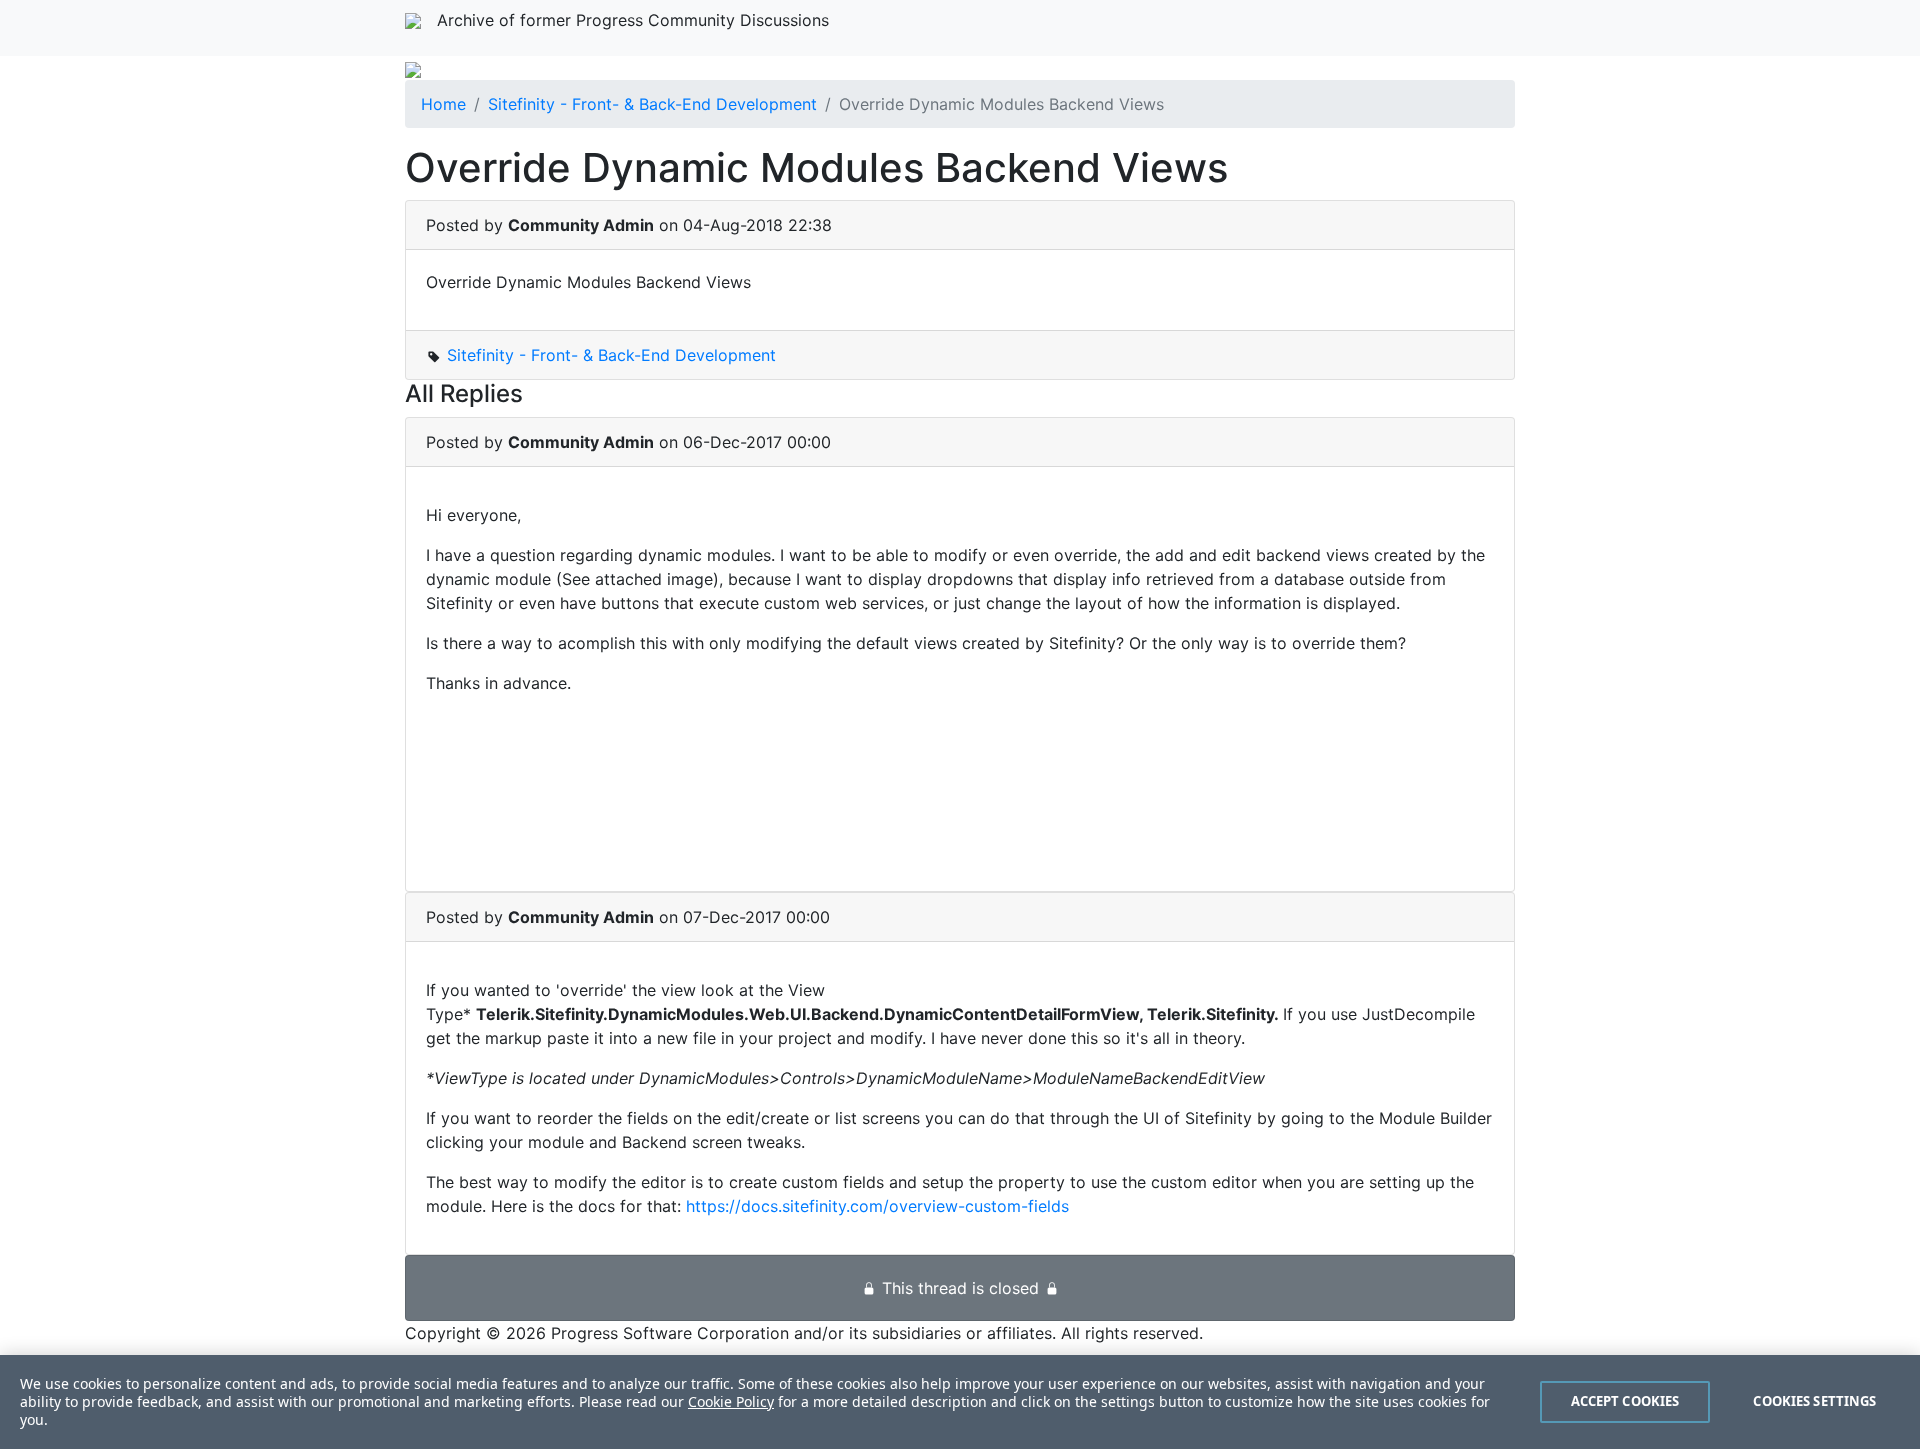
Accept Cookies (1625, 1401)
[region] (960, 1402)
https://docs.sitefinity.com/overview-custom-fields (877, 1206)
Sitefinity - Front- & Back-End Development (652, 104)
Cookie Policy (731, 1401)
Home (443, 104)
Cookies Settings (1814, 1401)
